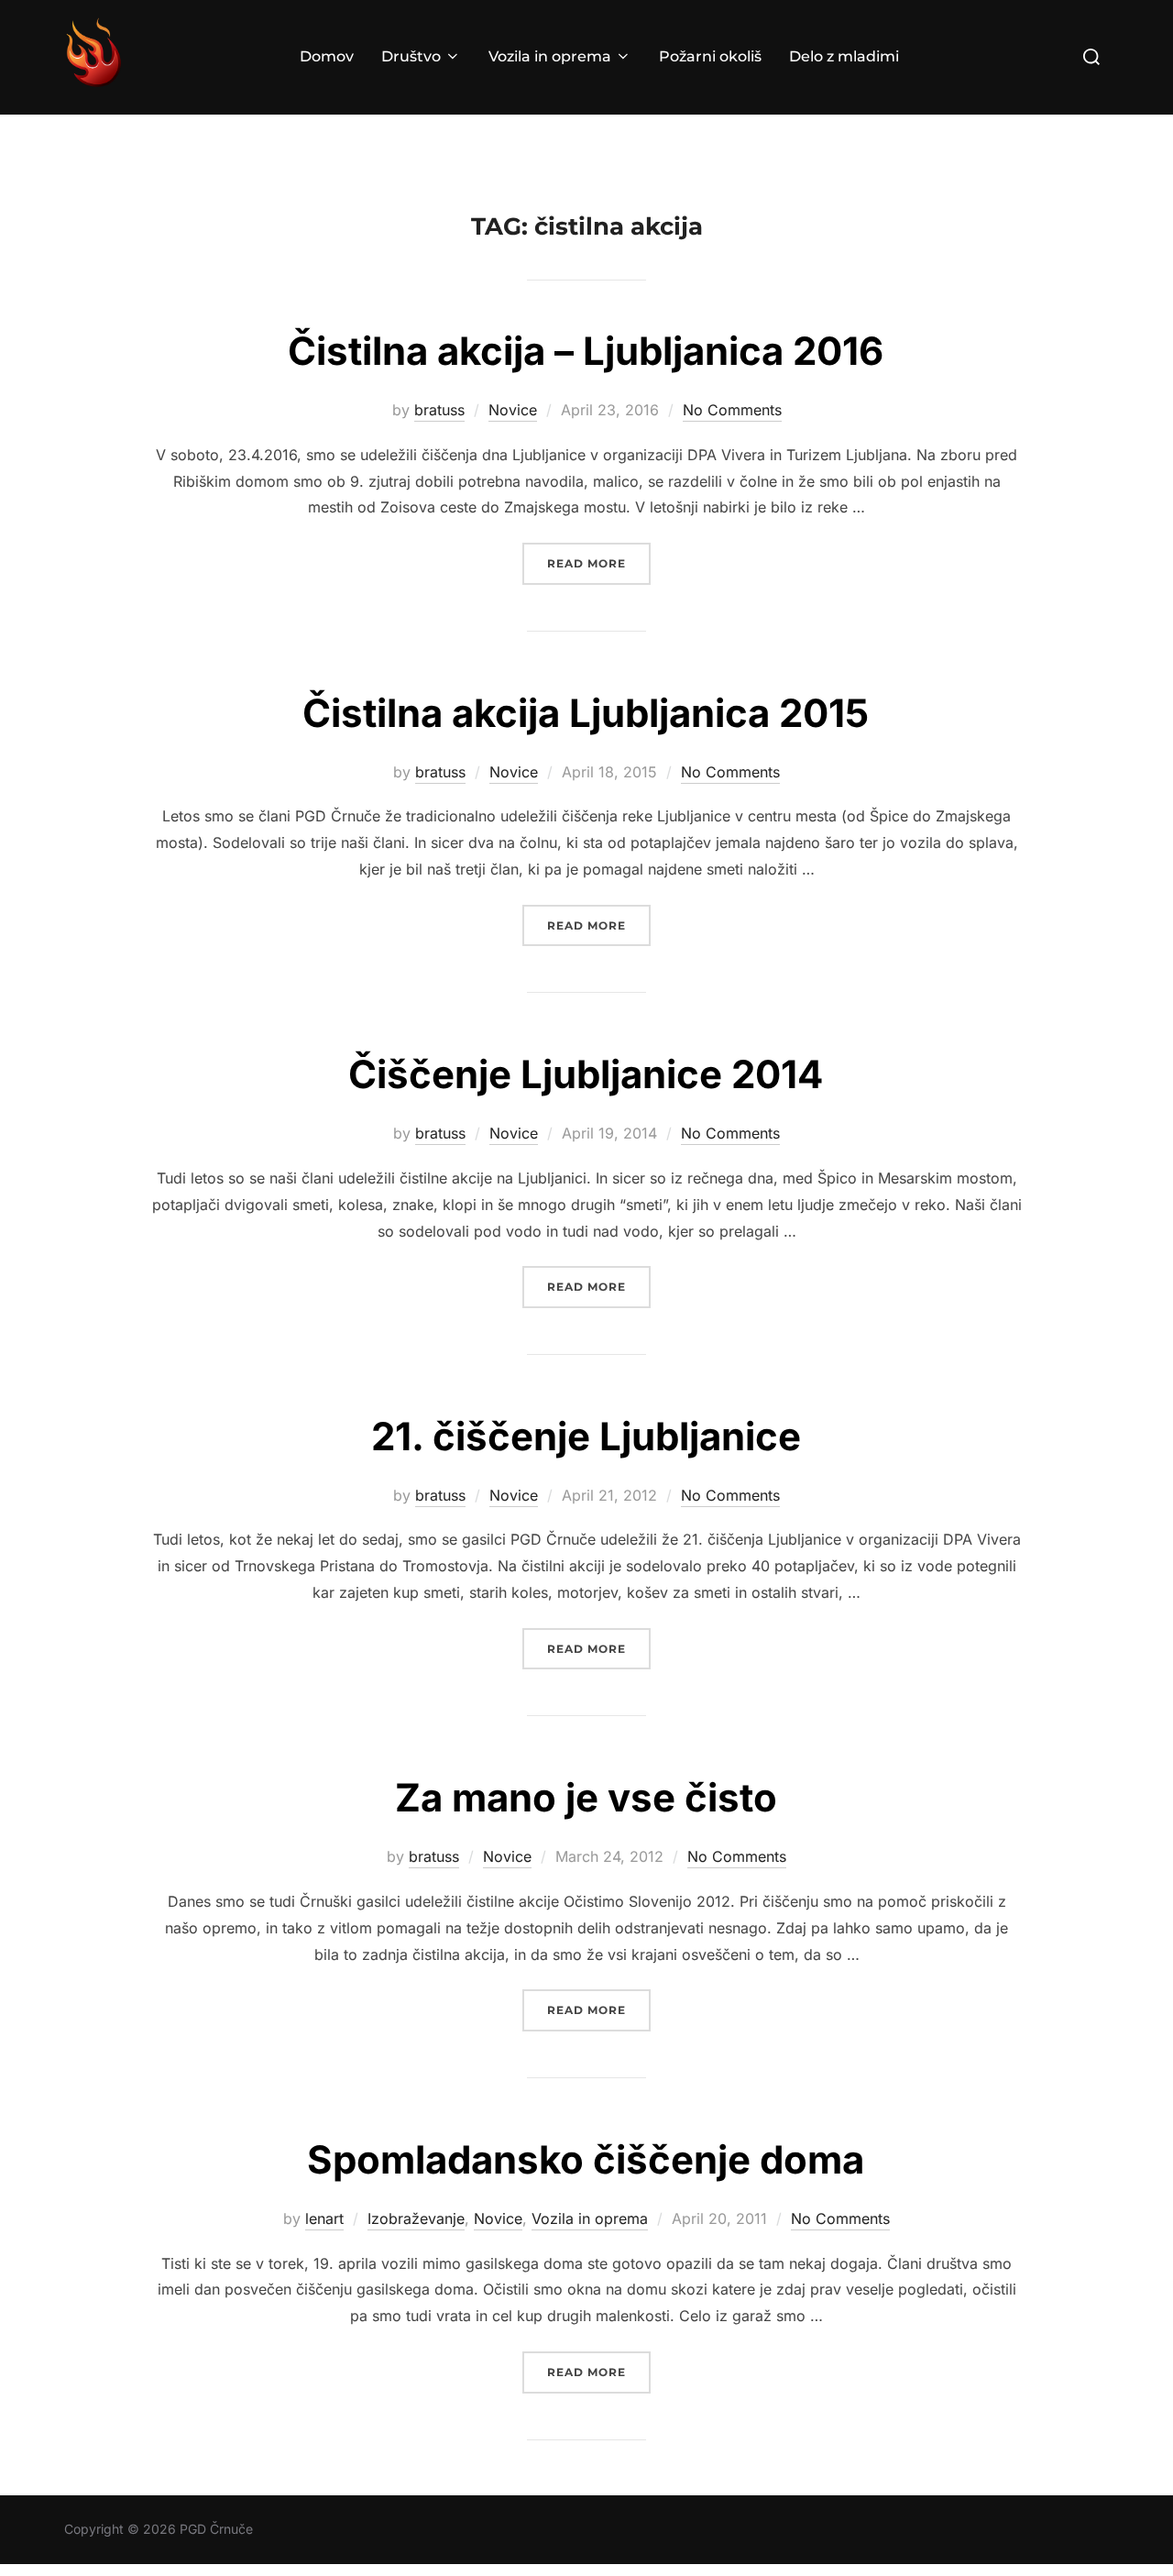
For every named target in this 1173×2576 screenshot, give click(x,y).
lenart (324, 2218)
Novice (513, 410)
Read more (599, 563)
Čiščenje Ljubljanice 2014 (586, 1074)
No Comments (732, 410)
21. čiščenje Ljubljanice (586, 1436)
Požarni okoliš (710, 56)
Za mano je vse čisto (586, 1797)
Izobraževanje (416, 2218)
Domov (327, 56)
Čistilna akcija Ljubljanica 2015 (586, 713)
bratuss (439, 410)
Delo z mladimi (844, 56)
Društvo (411, 56)
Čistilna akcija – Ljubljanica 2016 (586, 351)
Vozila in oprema (550, 56)
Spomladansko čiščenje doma (586, 2159)
